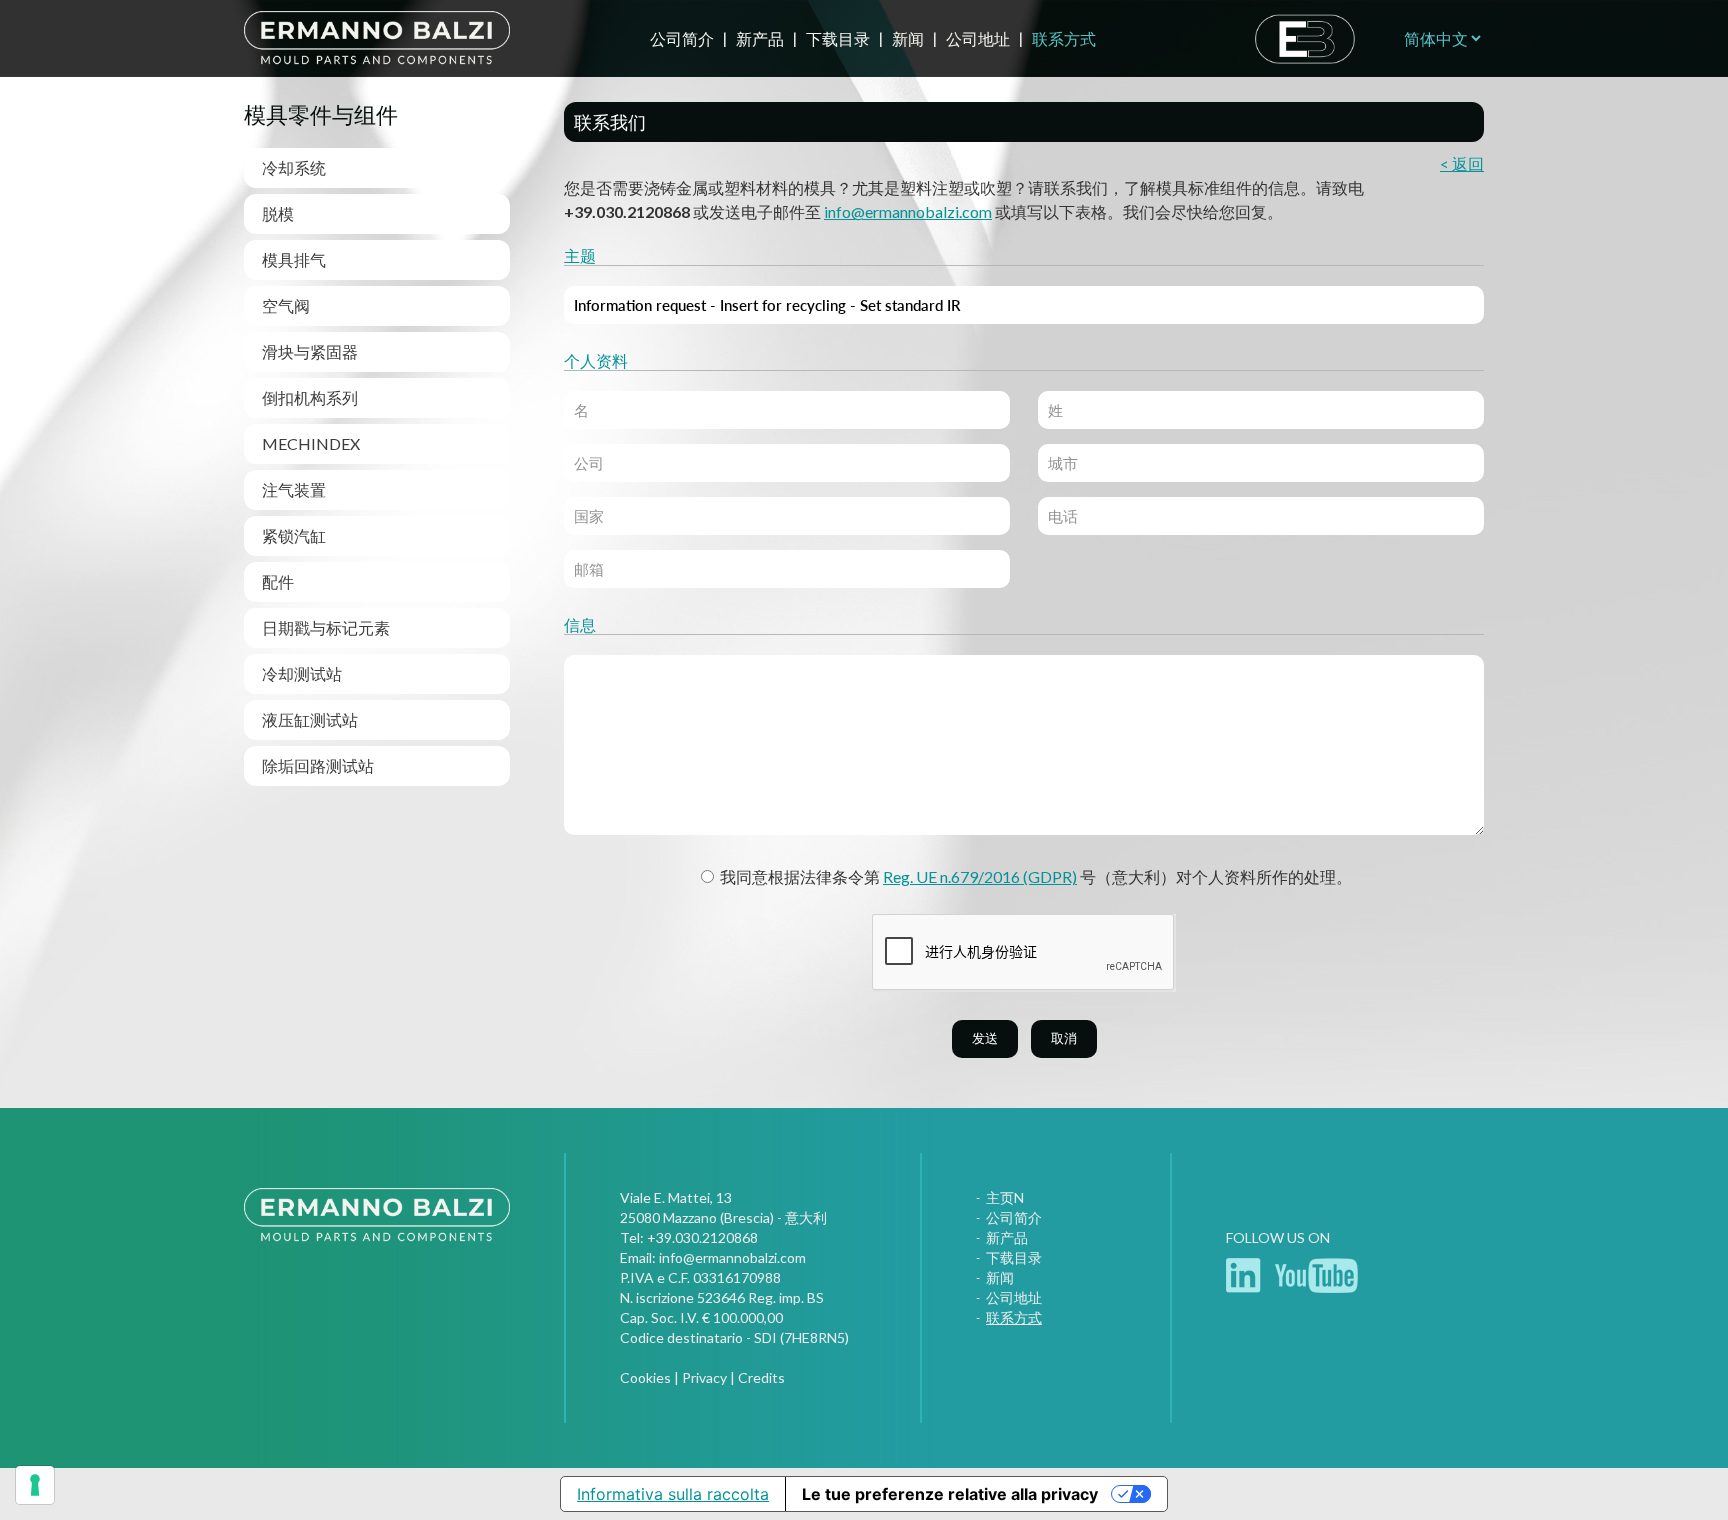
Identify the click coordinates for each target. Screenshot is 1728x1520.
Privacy (704, 1377)
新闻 (908, 38)
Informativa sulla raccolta (673, 1494)
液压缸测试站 (310, 719)
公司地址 (978, 38)
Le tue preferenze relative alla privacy (950, 1494)
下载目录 (838, 38)
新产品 (760, 38)
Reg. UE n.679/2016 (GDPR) (980, 876)
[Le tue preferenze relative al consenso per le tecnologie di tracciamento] (35, 1485)
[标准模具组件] (377, 1240)
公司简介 (682, 38)
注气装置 (294, 489)
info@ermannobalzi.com (908, 211)
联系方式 (1064, 38)
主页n (1005, 1197)
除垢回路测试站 (318, 765)
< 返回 (1462, 163)
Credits (761, 1377)
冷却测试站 (302, 673)
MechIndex (311, 443)
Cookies (645, 1377)
